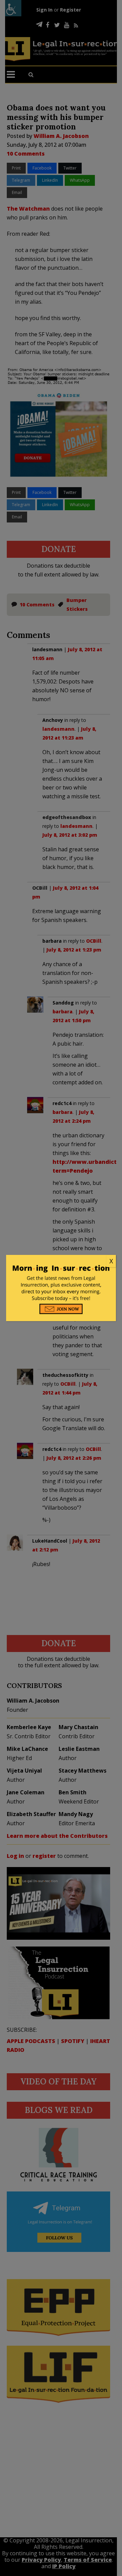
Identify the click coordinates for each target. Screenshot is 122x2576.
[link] (61, 1261)
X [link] (111, 1261)
